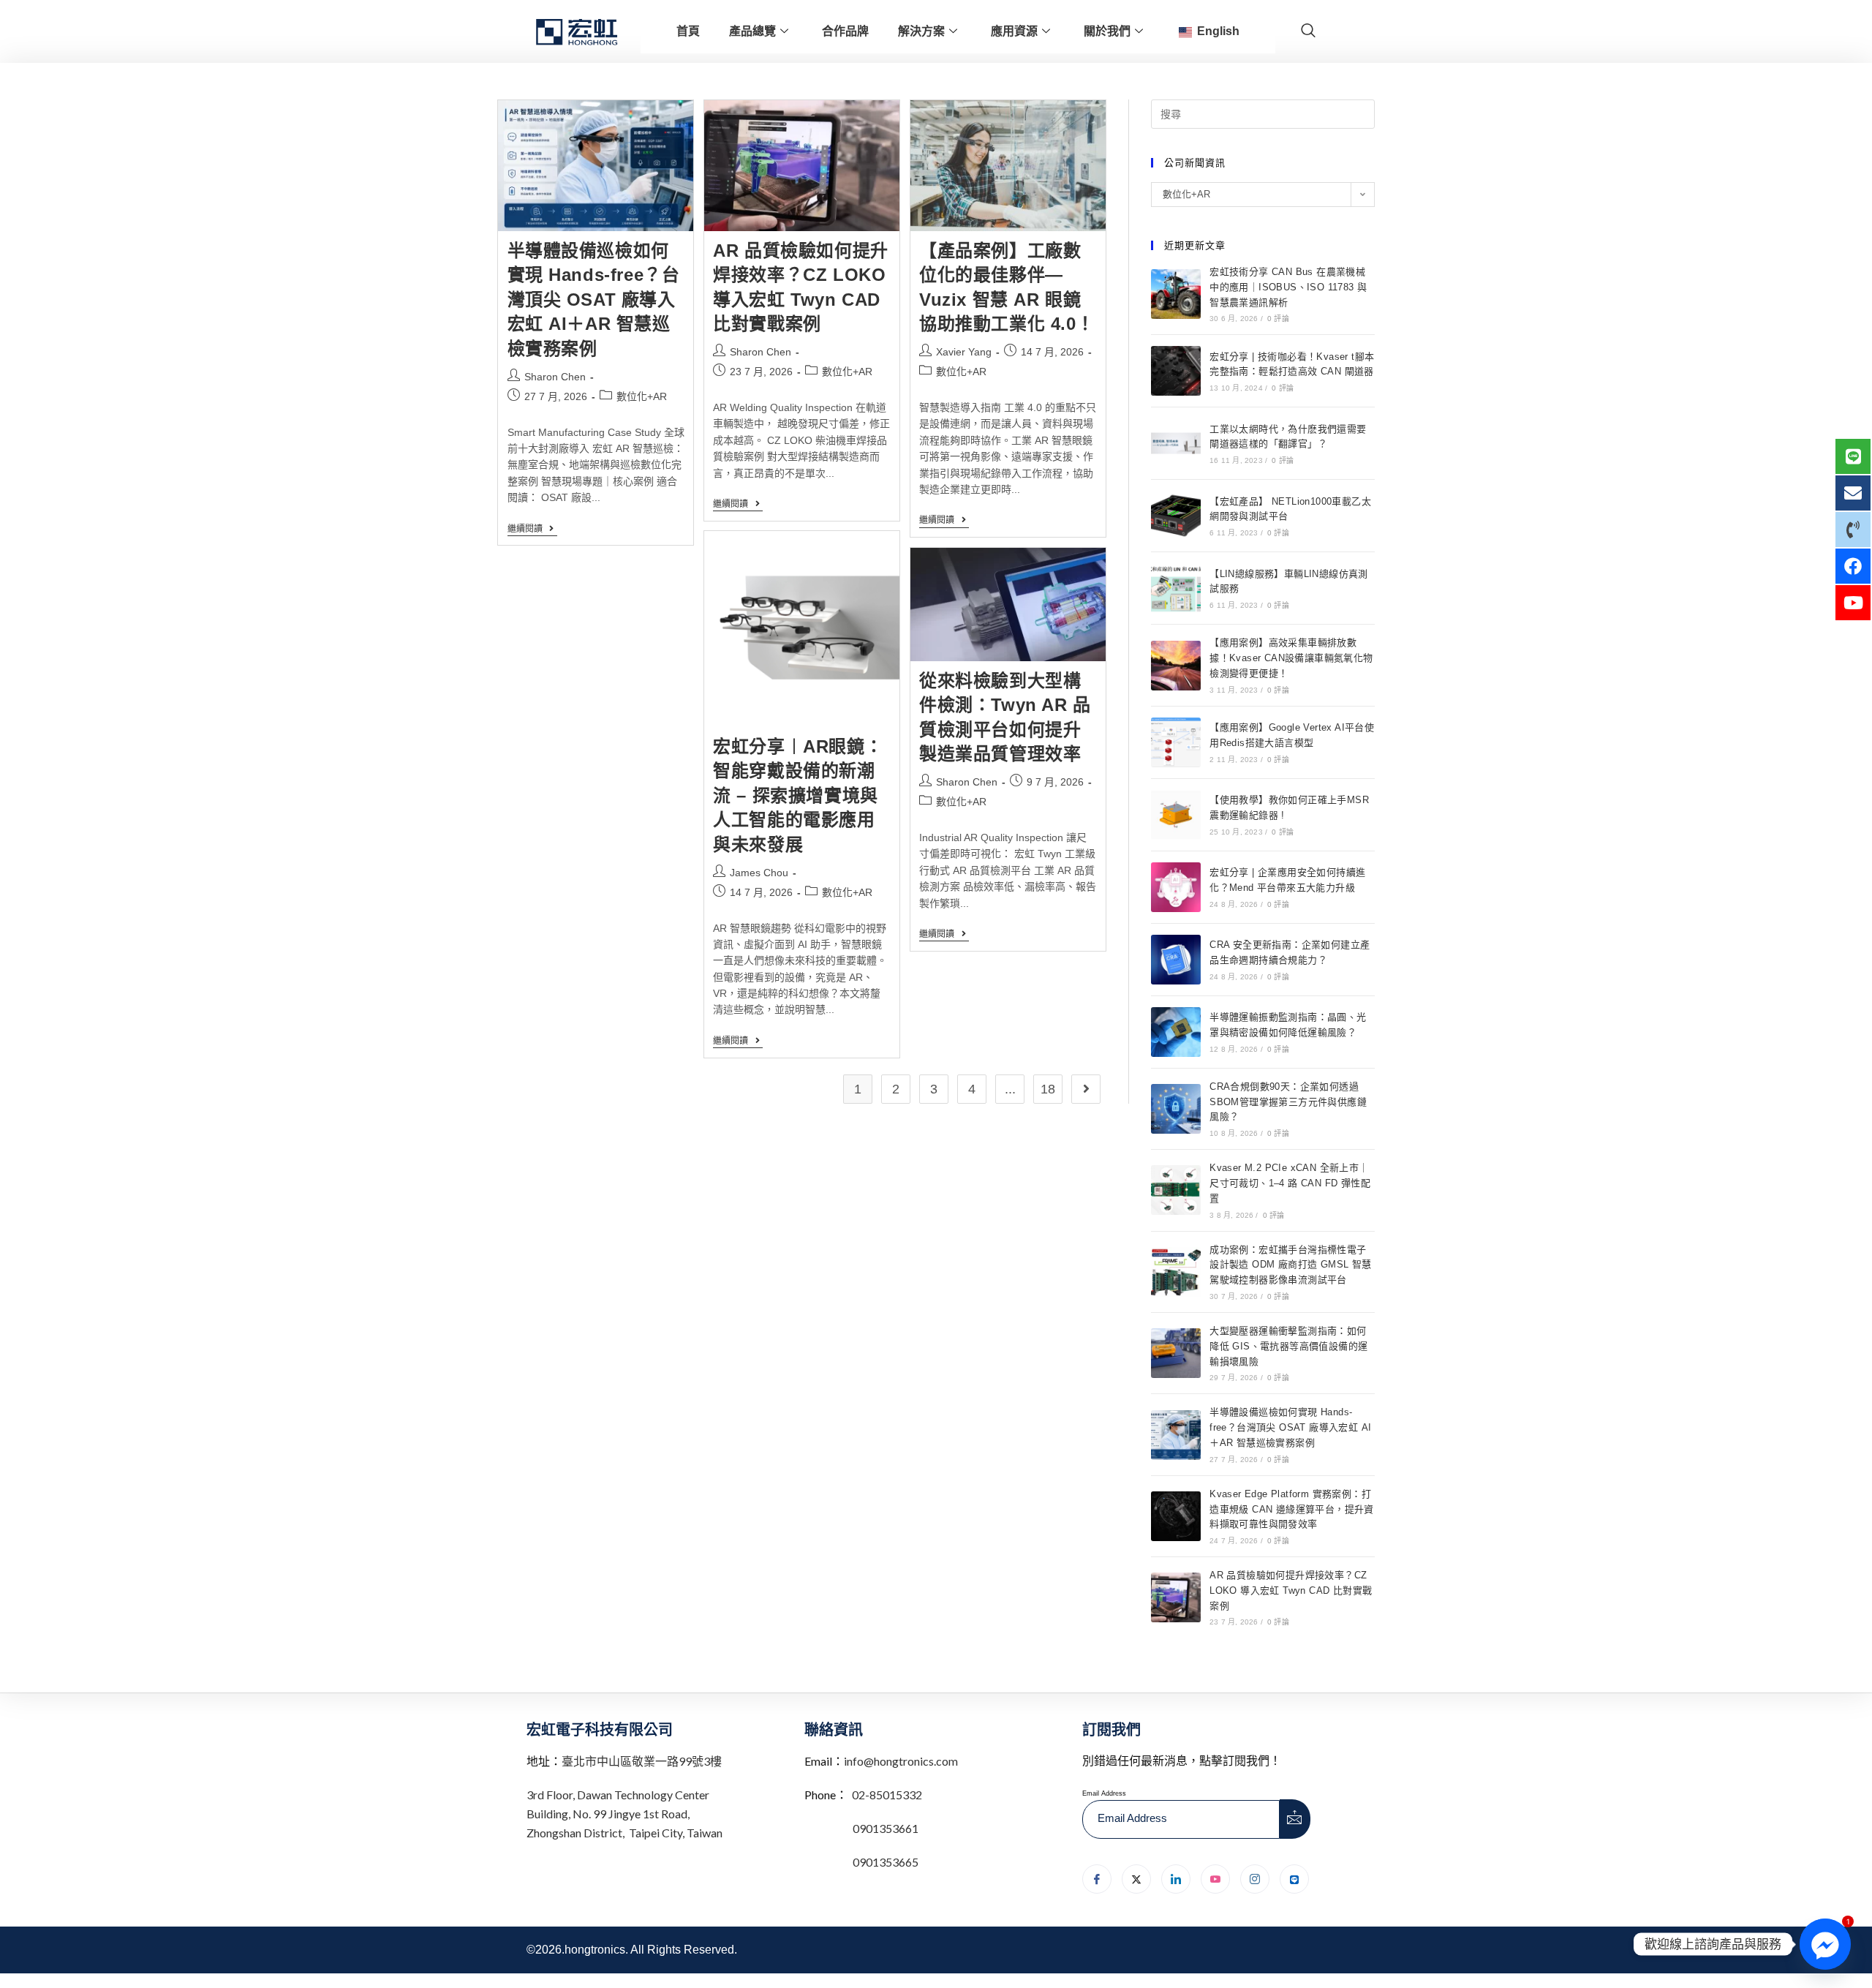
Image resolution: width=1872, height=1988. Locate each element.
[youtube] (1215, 1879)
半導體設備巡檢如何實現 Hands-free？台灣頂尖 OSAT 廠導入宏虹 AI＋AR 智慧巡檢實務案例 (594, 300)
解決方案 (921, 31)
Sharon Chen (555, 377)
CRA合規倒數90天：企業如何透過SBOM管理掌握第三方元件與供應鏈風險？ (1288, 1102)
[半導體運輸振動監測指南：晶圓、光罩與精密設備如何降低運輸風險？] (1176, 1032)
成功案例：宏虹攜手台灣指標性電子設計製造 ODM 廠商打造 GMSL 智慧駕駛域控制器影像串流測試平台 (1290, 1265)
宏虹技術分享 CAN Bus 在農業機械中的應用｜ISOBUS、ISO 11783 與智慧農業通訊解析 (1288, 287)
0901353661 (886, 1828)
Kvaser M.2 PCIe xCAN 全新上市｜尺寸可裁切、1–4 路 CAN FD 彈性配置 (1290, 1183)
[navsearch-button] (1308, 31)
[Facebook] (1097, 1879)
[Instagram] (1255, 1879)
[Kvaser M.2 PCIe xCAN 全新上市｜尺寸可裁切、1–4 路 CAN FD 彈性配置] (1176, 1190)
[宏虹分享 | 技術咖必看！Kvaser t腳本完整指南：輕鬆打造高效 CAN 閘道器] (1176, 371)
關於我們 (1107, 31)
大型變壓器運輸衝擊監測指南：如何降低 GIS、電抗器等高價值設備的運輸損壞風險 (1288, 1346)
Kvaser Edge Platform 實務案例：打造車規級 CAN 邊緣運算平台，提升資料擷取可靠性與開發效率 (1292, 1509)
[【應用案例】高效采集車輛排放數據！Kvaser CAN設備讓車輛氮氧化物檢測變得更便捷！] (1176, 666)
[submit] (1295, 1819)
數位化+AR (642, 396)
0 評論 (1278, 319)
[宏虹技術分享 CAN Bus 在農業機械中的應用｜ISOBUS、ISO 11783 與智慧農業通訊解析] (1176, 294)
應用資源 (1014, 31)
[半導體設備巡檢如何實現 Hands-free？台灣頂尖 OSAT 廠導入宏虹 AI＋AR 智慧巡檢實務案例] (1176, 1435)
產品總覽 (752, 31)
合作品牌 (845, 31)
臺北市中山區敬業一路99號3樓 (642, 1761)
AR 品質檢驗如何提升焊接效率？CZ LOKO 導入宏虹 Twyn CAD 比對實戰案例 (1291, 1590)
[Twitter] (1136, 1879)
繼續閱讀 (532, 529)
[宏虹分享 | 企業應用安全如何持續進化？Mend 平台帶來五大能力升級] (1176, 887)
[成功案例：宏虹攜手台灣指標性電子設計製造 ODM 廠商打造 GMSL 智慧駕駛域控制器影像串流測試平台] (1176, 1272)
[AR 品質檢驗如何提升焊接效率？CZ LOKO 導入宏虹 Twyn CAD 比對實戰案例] (1176, 1597)
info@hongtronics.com (901, 1761)
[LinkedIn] (1176, 1879)
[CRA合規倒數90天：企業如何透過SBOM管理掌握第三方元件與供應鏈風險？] (1176, 1109)
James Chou (759, 873)
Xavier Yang (964, 352)
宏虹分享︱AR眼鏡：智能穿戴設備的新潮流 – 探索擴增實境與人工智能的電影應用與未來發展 (798, 795)
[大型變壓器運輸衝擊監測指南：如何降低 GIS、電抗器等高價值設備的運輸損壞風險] (1176, 1353)
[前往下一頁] (1086, 1089)
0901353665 (884, 1862)
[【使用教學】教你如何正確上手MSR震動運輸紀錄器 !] (1176, 815)
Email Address (1104, 1793)
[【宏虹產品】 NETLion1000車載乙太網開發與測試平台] (1176, 516)
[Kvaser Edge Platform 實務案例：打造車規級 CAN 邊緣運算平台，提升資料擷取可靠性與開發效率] (1176, 1516)
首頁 (688, 31)
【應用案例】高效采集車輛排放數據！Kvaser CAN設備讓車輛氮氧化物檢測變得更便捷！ (1291, 658)
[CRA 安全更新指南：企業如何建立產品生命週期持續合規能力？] (1176, 960)
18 (1048, 1089)
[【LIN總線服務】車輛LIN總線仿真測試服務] (1176, 588)
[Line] (1294, 1879)
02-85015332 (887, 1795)
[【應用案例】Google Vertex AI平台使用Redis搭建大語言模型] (1176, 742)
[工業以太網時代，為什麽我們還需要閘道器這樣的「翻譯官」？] (1176, 443)
